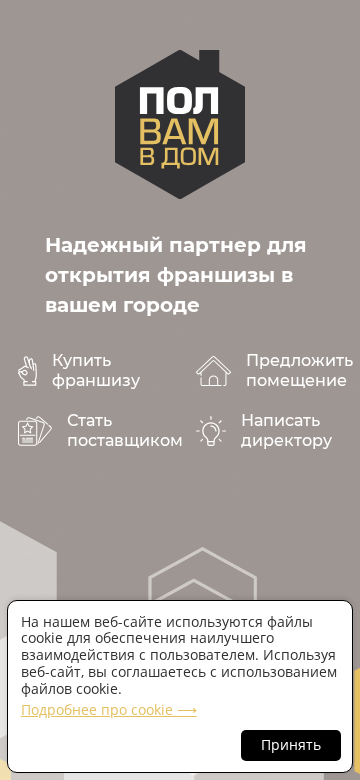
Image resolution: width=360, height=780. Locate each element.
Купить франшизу (96, 370)
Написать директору (286, 430)
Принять (291, 744)
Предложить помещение (299, 370)
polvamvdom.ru (180, 124)
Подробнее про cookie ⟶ (109, 709)
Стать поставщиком (125, 430)
